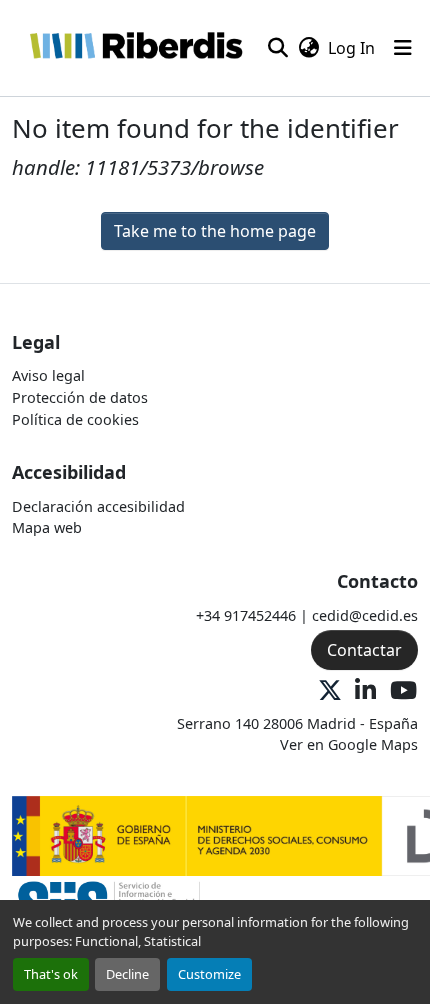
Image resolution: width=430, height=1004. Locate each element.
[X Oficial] (330, 691)
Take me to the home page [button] (215, 231)
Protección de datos (80, 397)
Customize (209, 974)
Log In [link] (351, 48)
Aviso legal (48, 375)
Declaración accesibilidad (98, 506)
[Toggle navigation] (403, 48)
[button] (135, 48)
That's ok (51, 974)
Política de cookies (75, 419)
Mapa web (47, 527)
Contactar (364, 650)
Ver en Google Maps (349, 744)
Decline (127, 974)
